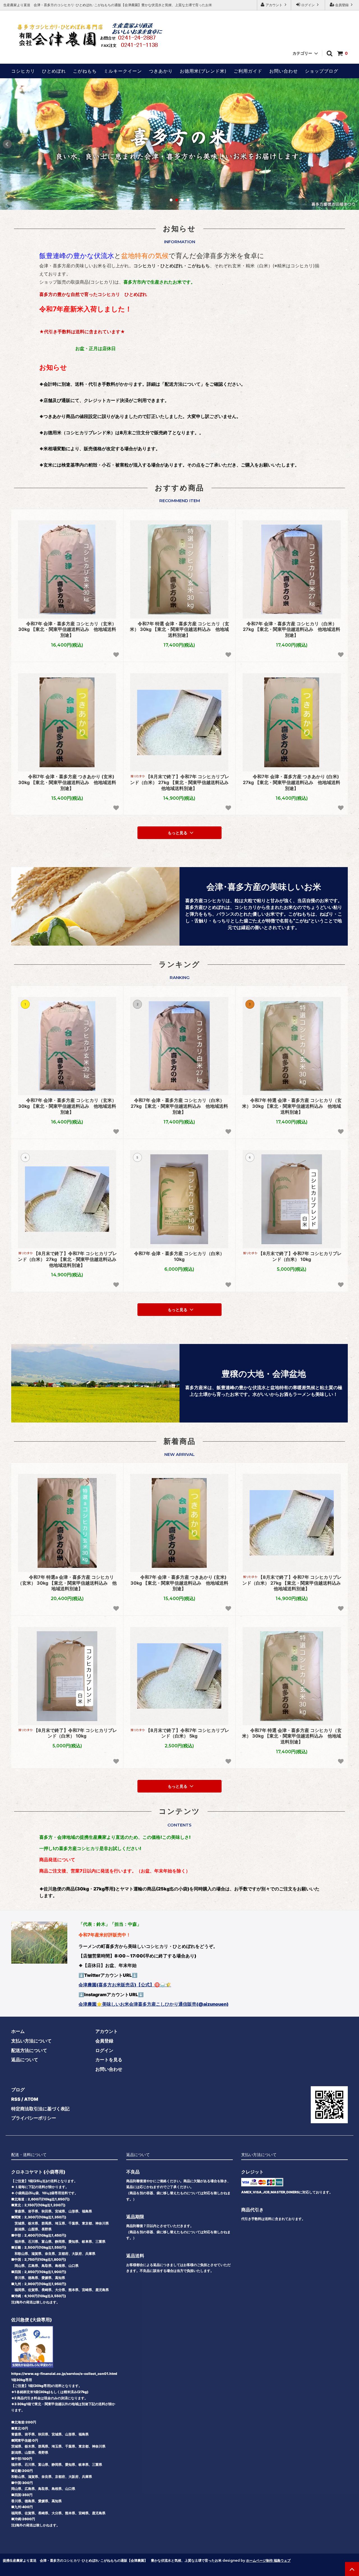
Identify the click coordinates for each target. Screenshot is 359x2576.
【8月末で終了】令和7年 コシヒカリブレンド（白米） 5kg (187, 1733)
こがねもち (85, 71)
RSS (16, 2099)
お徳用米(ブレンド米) (203, 71)
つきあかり (161, 71)
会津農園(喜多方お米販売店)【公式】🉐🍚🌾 (125, 1985)
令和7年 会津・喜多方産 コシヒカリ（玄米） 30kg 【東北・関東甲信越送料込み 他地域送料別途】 (67, 629)
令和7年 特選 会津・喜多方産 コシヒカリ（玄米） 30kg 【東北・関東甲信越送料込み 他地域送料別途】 (180, 629)
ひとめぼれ (54, 71)
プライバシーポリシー (34, 2118)
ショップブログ (322, 71)
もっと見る (178, 833)
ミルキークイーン (123, 71)
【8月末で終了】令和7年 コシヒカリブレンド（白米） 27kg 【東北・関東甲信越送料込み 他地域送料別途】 (180, 782)
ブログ (18, 2090)
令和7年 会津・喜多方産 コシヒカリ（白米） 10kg (179, 1256)
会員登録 (342, 5)
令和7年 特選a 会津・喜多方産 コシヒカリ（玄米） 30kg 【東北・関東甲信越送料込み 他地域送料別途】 (67, 1583)
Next (352, 144)
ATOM (31, 2099)
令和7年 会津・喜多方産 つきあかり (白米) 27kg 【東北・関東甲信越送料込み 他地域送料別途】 (292, 782)
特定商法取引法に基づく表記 (40, 2109)
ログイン (308, 5)
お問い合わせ (284, 71)
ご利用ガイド (248, 71)
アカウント (274, 5)
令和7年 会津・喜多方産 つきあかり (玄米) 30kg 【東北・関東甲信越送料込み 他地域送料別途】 (67, 782)
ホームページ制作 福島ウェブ (268, 2560)
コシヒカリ (23, 71)
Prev (7, 144)
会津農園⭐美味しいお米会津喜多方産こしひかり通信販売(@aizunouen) (154, 2004)
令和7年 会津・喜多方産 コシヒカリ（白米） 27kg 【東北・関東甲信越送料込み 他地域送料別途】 (292, 629)
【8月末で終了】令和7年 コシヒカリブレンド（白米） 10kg (300, 1256)
